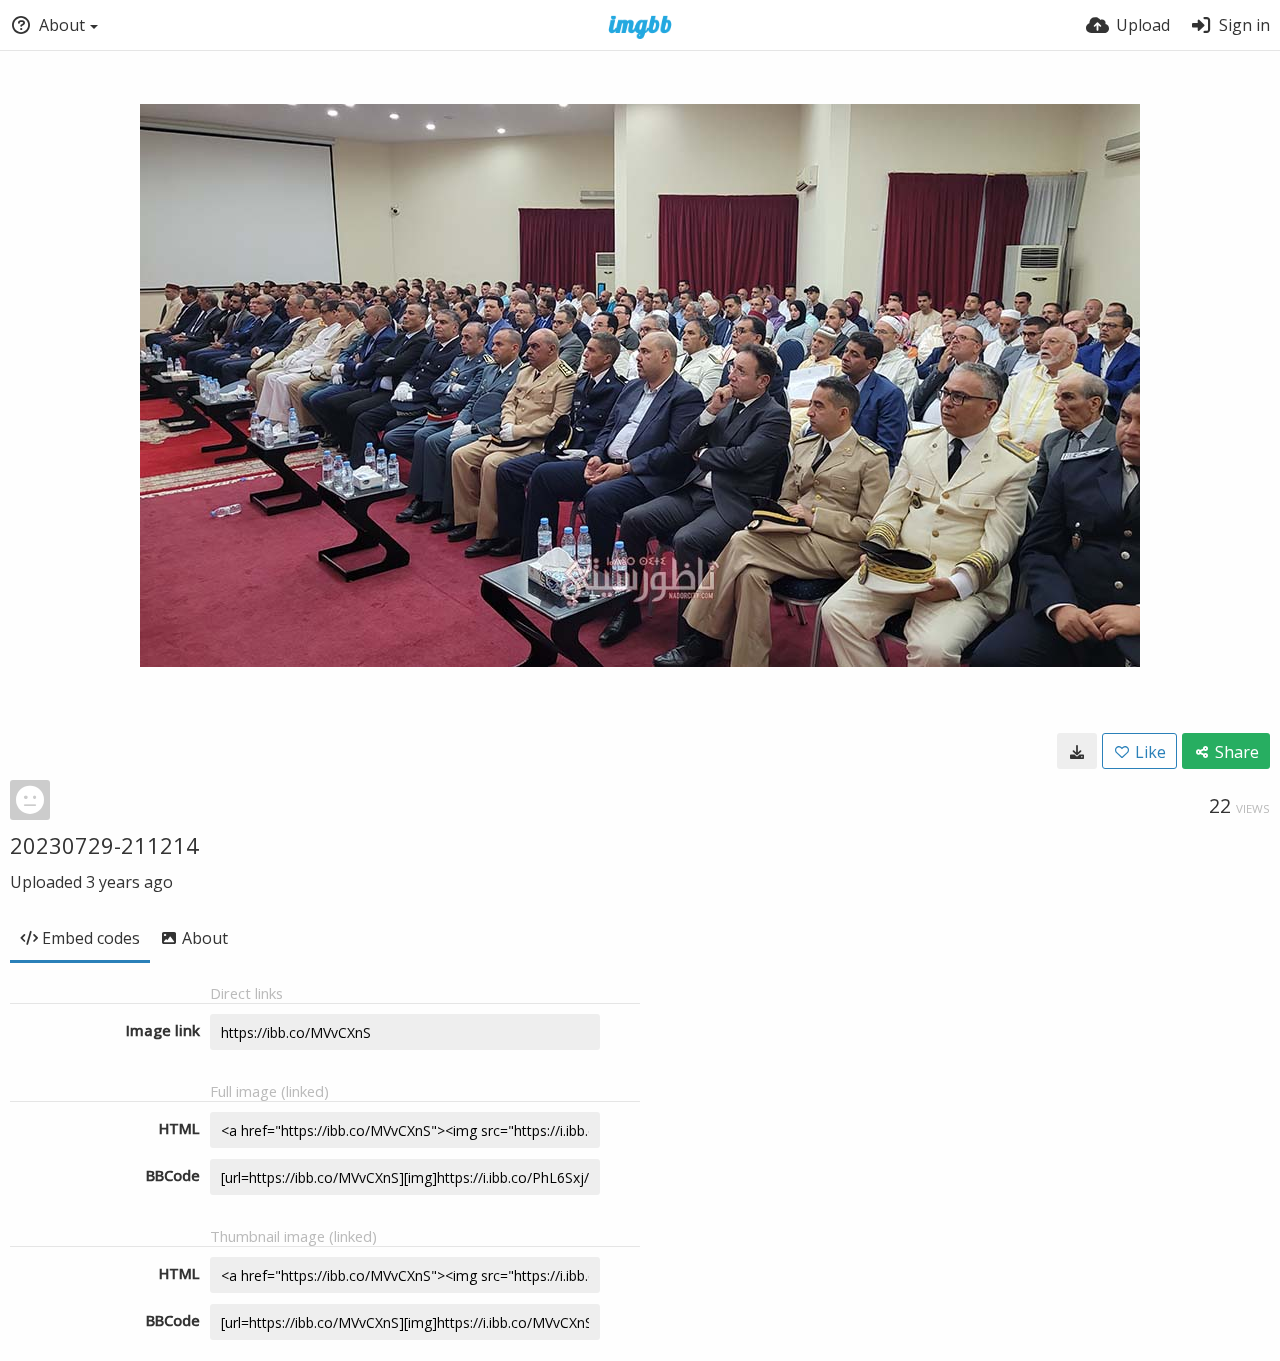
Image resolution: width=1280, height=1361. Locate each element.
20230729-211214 (104, 845)
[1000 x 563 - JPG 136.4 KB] (1077, 751)
